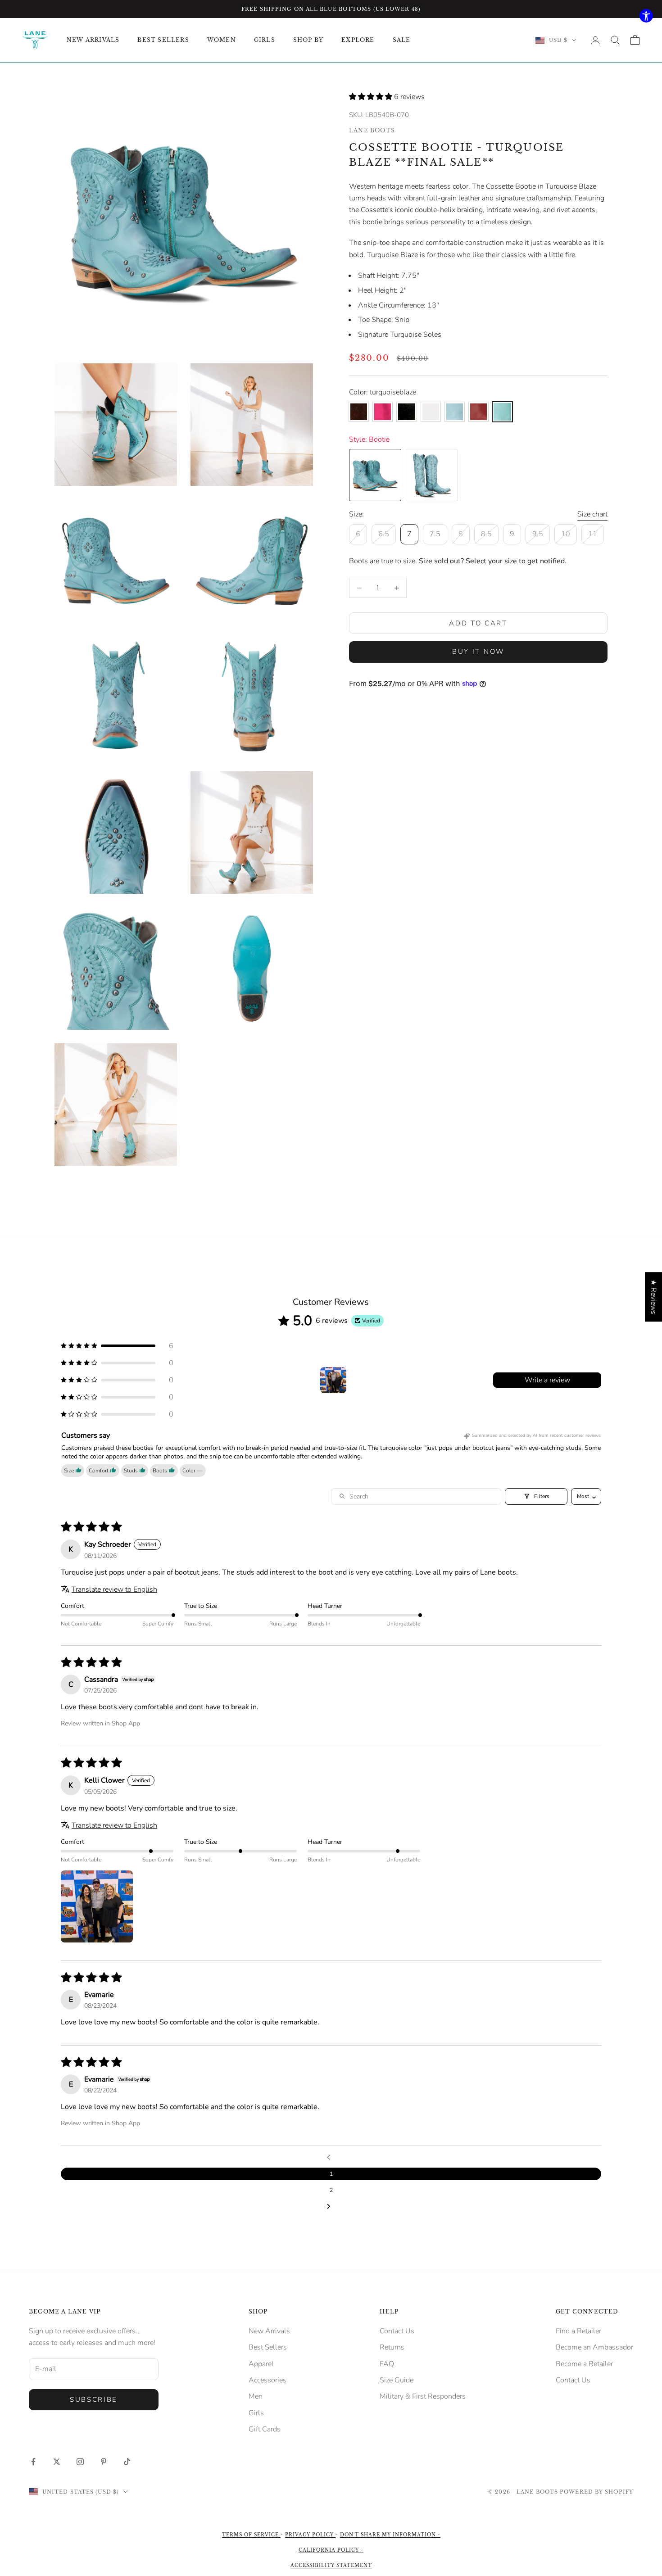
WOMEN (222, 40)
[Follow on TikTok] (127, 2462)
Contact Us (397, 2331)
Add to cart (478, 623)
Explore (358, 40)
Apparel (261, 2364)
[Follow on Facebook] (33, 2462)
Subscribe (94, 2399)
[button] (372, 97)
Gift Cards (265, 2429)
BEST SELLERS (163, 40)
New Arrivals (269, 2331)
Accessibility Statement (331, 2565)
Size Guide (397, 2380)
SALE (402, 40)
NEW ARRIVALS (93, 40)
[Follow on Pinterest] (104, 2462)
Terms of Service (251, 2535)
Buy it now (478, 652)
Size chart (592, 514)
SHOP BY (308, 40)
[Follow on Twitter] (57, 2462)
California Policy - (331, 2550)
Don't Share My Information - (390, 2535)
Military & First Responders (423, 2396)
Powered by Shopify (596, 2492)
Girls (256, 2413)
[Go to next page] (331, 2207)
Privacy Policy (310, 2535)
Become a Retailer (584, 2364)
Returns (392, 2347)
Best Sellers (268, 2347)
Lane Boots (372, 130)
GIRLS (265, 40)
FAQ (387, 2364)
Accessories (268, 2380)
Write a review (547, 1380)
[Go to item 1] (333, 1380)
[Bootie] (375, 475)
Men (256, 2396)
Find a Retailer (578, 2331)
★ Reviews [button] (653, 1297)
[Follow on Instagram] (80, 2462)
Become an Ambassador (594, 2347)
